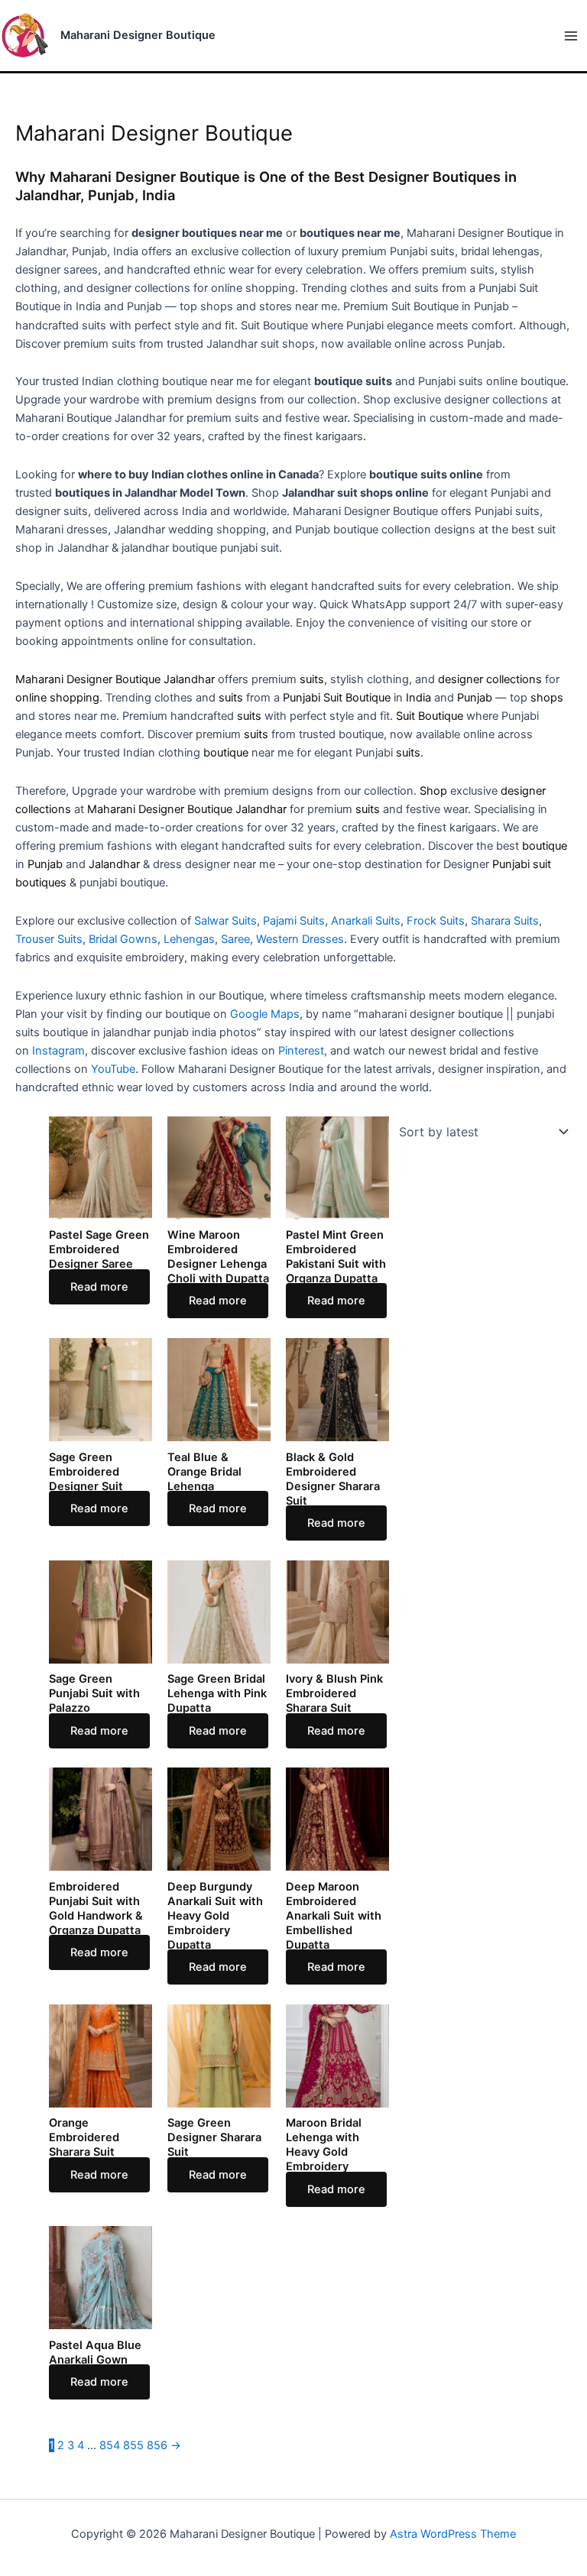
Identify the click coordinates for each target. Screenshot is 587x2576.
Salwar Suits (225, 921)
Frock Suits (436, 921)
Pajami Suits (294, 921)
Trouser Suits (49, 939)
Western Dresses (300, 939)
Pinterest (301, 1051)
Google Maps (265, 1014)
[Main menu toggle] (571, 36)
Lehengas (189, 939)
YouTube (113, 1069)
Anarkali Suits (366, 921)
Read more (99, 1287)
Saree (235, 939)
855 (133, 2445)
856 (157, 2445)
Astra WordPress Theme (453, 2534)
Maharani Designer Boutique (138, 35)
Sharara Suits (505, 921)
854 (110, 2445)
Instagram (58, 1051)
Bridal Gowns (123, 939)
